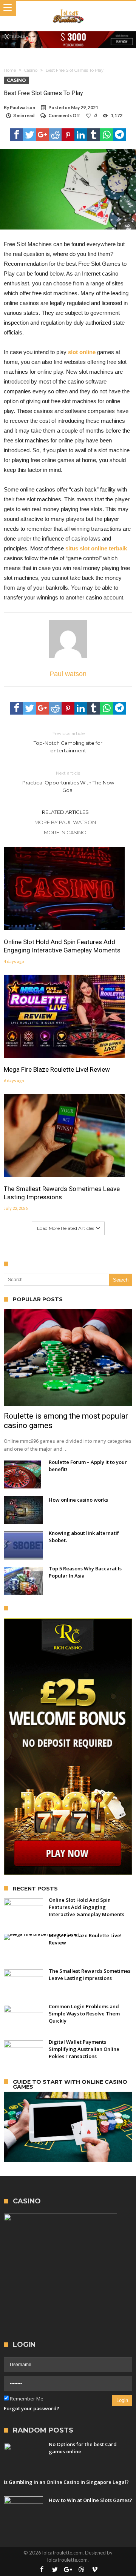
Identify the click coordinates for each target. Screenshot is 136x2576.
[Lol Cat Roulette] (68, 8)
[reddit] (55, 135)
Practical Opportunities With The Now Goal (68, 782)
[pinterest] (68, 135)
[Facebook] (42, 2570)
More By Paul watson (65, 822)
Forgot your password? (32, 2408)
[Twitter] (55, 2570)
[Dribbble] (81, 2570)
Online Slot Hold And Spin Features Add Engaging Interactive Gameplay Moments (62, 946)
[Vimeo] (94, 2570)
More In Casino (65, 832)
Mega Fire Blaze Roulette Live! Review (57, 1069)
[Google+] (68, 2570)
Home (10, 70)
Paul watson (22, 107)
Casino (31, 70)
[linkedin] (81, 135)
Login (122, 2400)
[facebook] (17, 135)
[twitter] (29, 135)
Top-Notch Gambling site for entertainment (68, 742)
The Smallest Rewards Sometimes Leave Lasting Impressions (62, 1193)
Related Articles (65, 812)
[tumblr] (94, 135)
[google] (42, 135)
